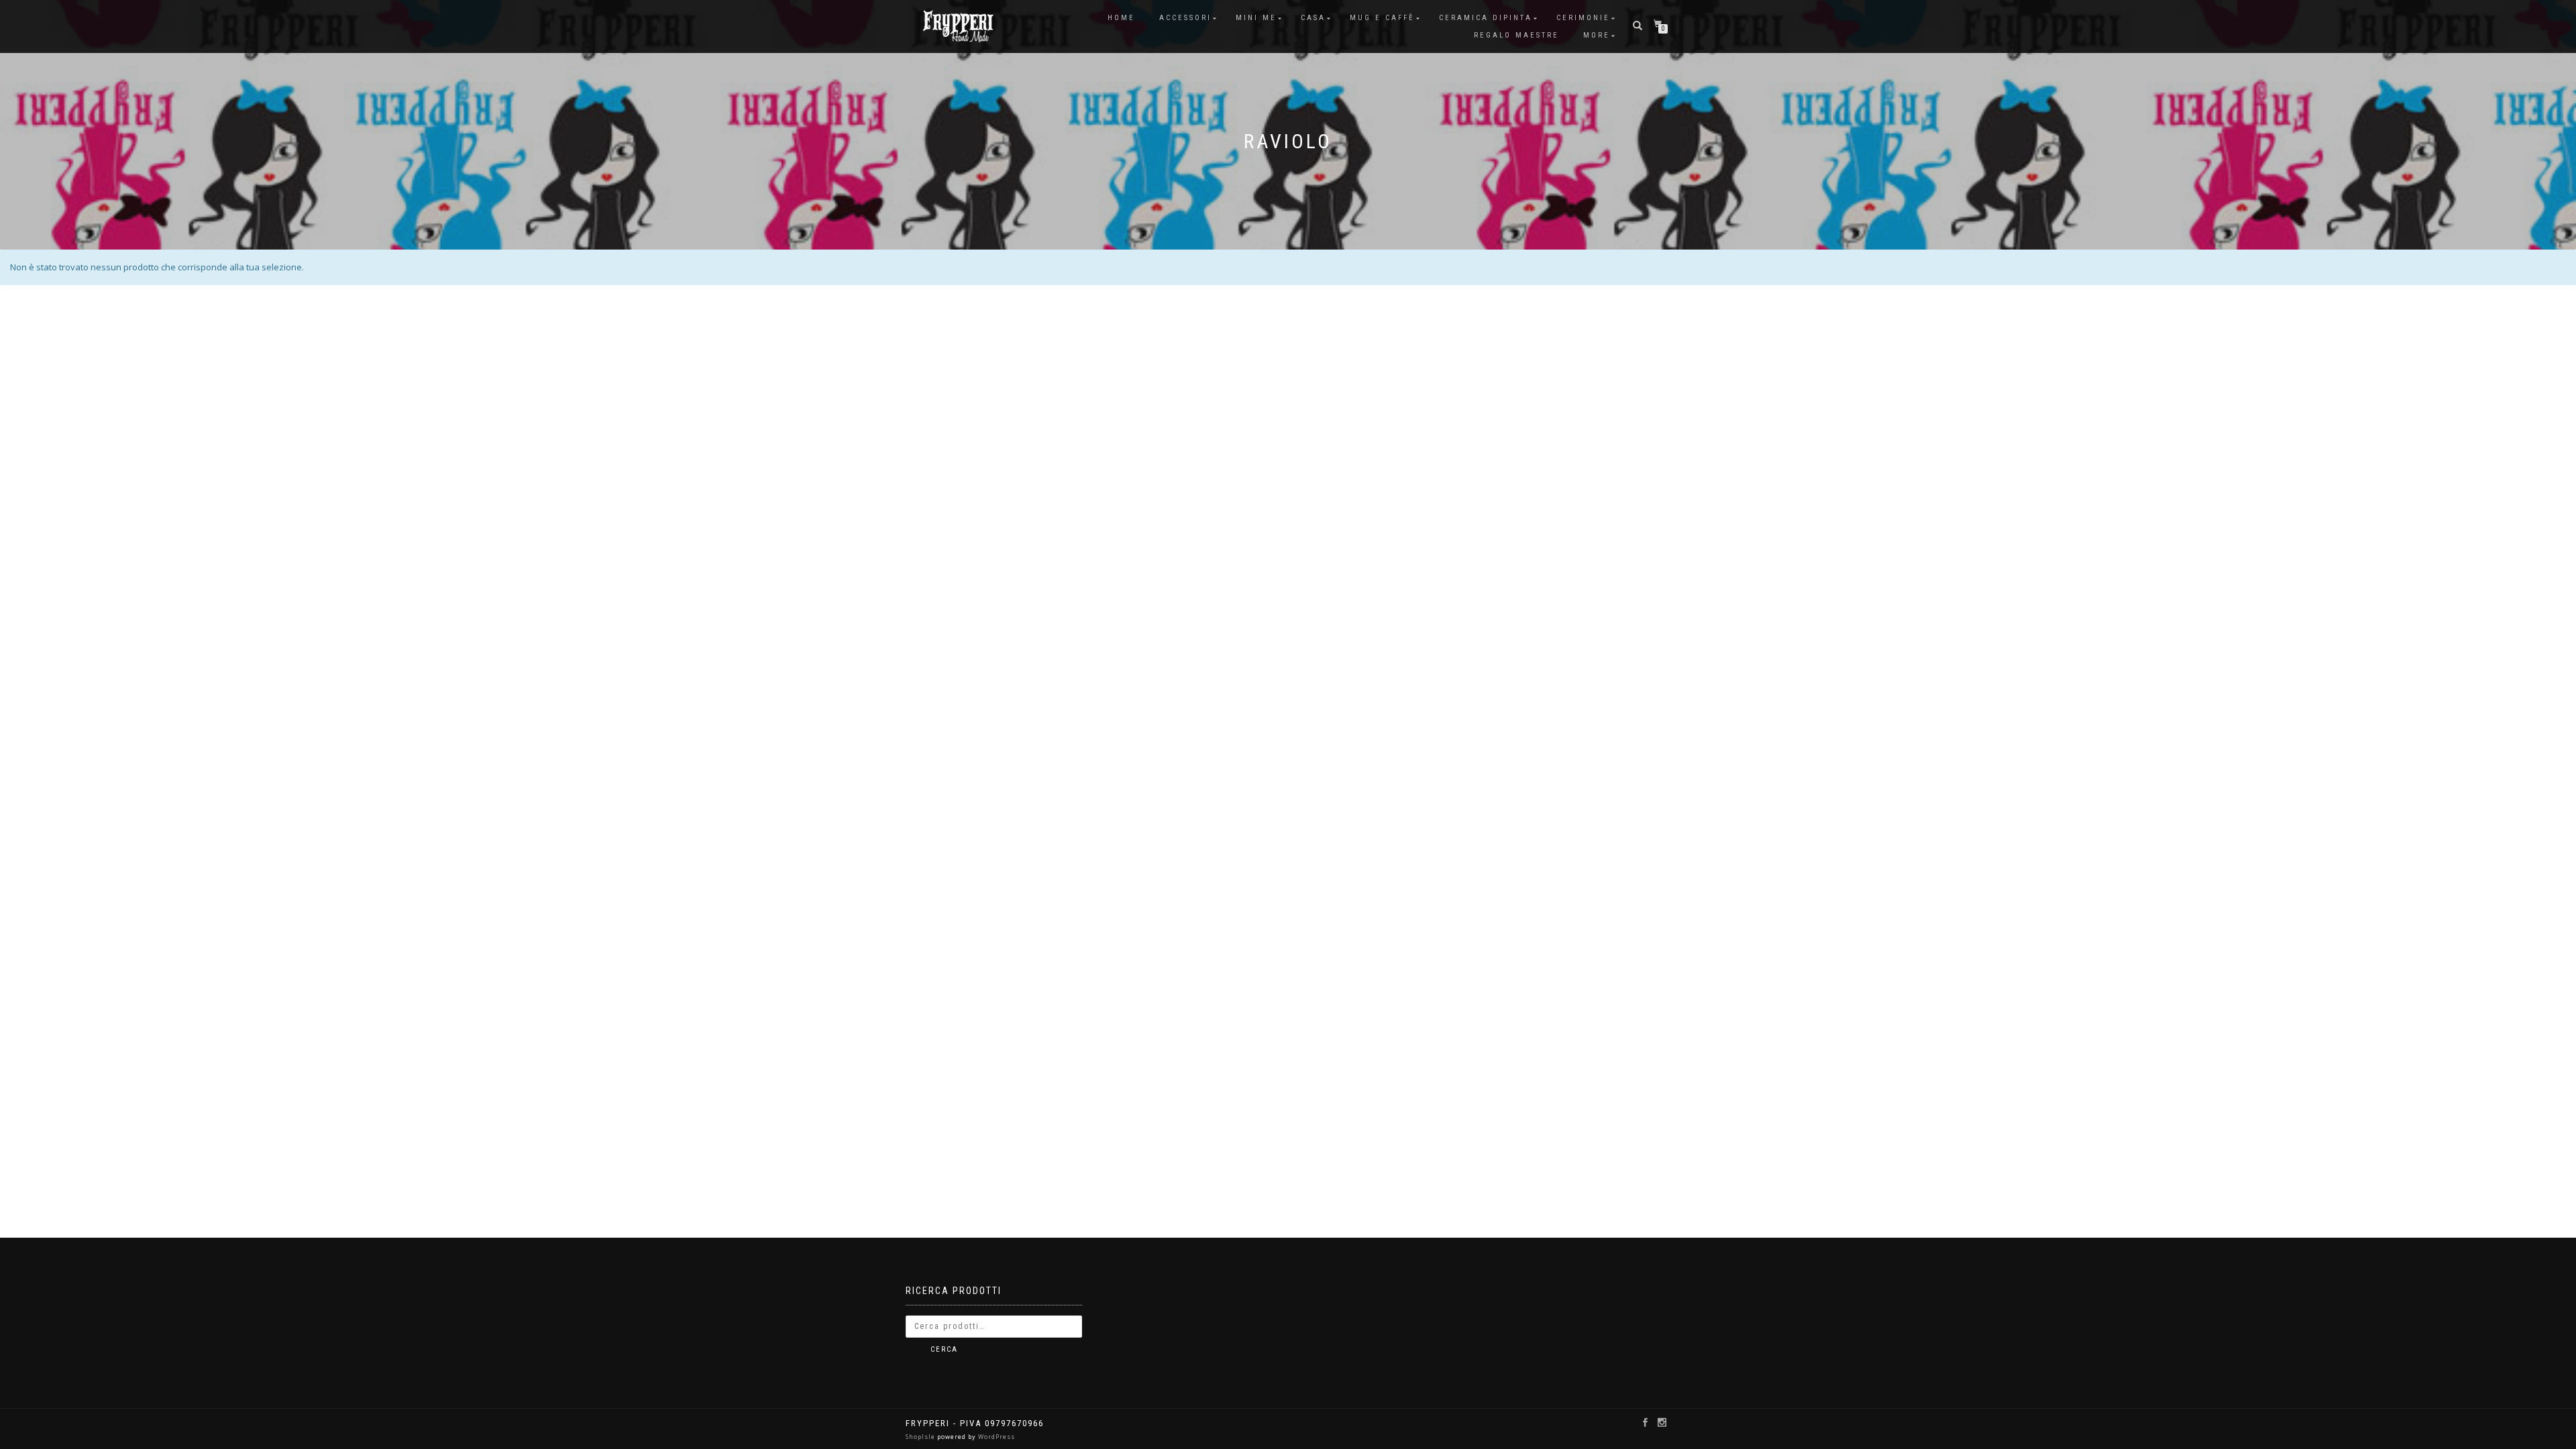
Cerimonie (1583, 18)
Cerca (944, 1349)
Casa (1313, 18)
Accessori (1185, 18)
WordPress (996, 1437)
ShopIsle (921, 1437)
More (1597, 35)
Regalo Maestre (1516, 35)
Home (1121, 18)
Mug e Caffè (1382, 18)
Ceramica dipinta (1486, 18)
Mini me (1256, 18)
